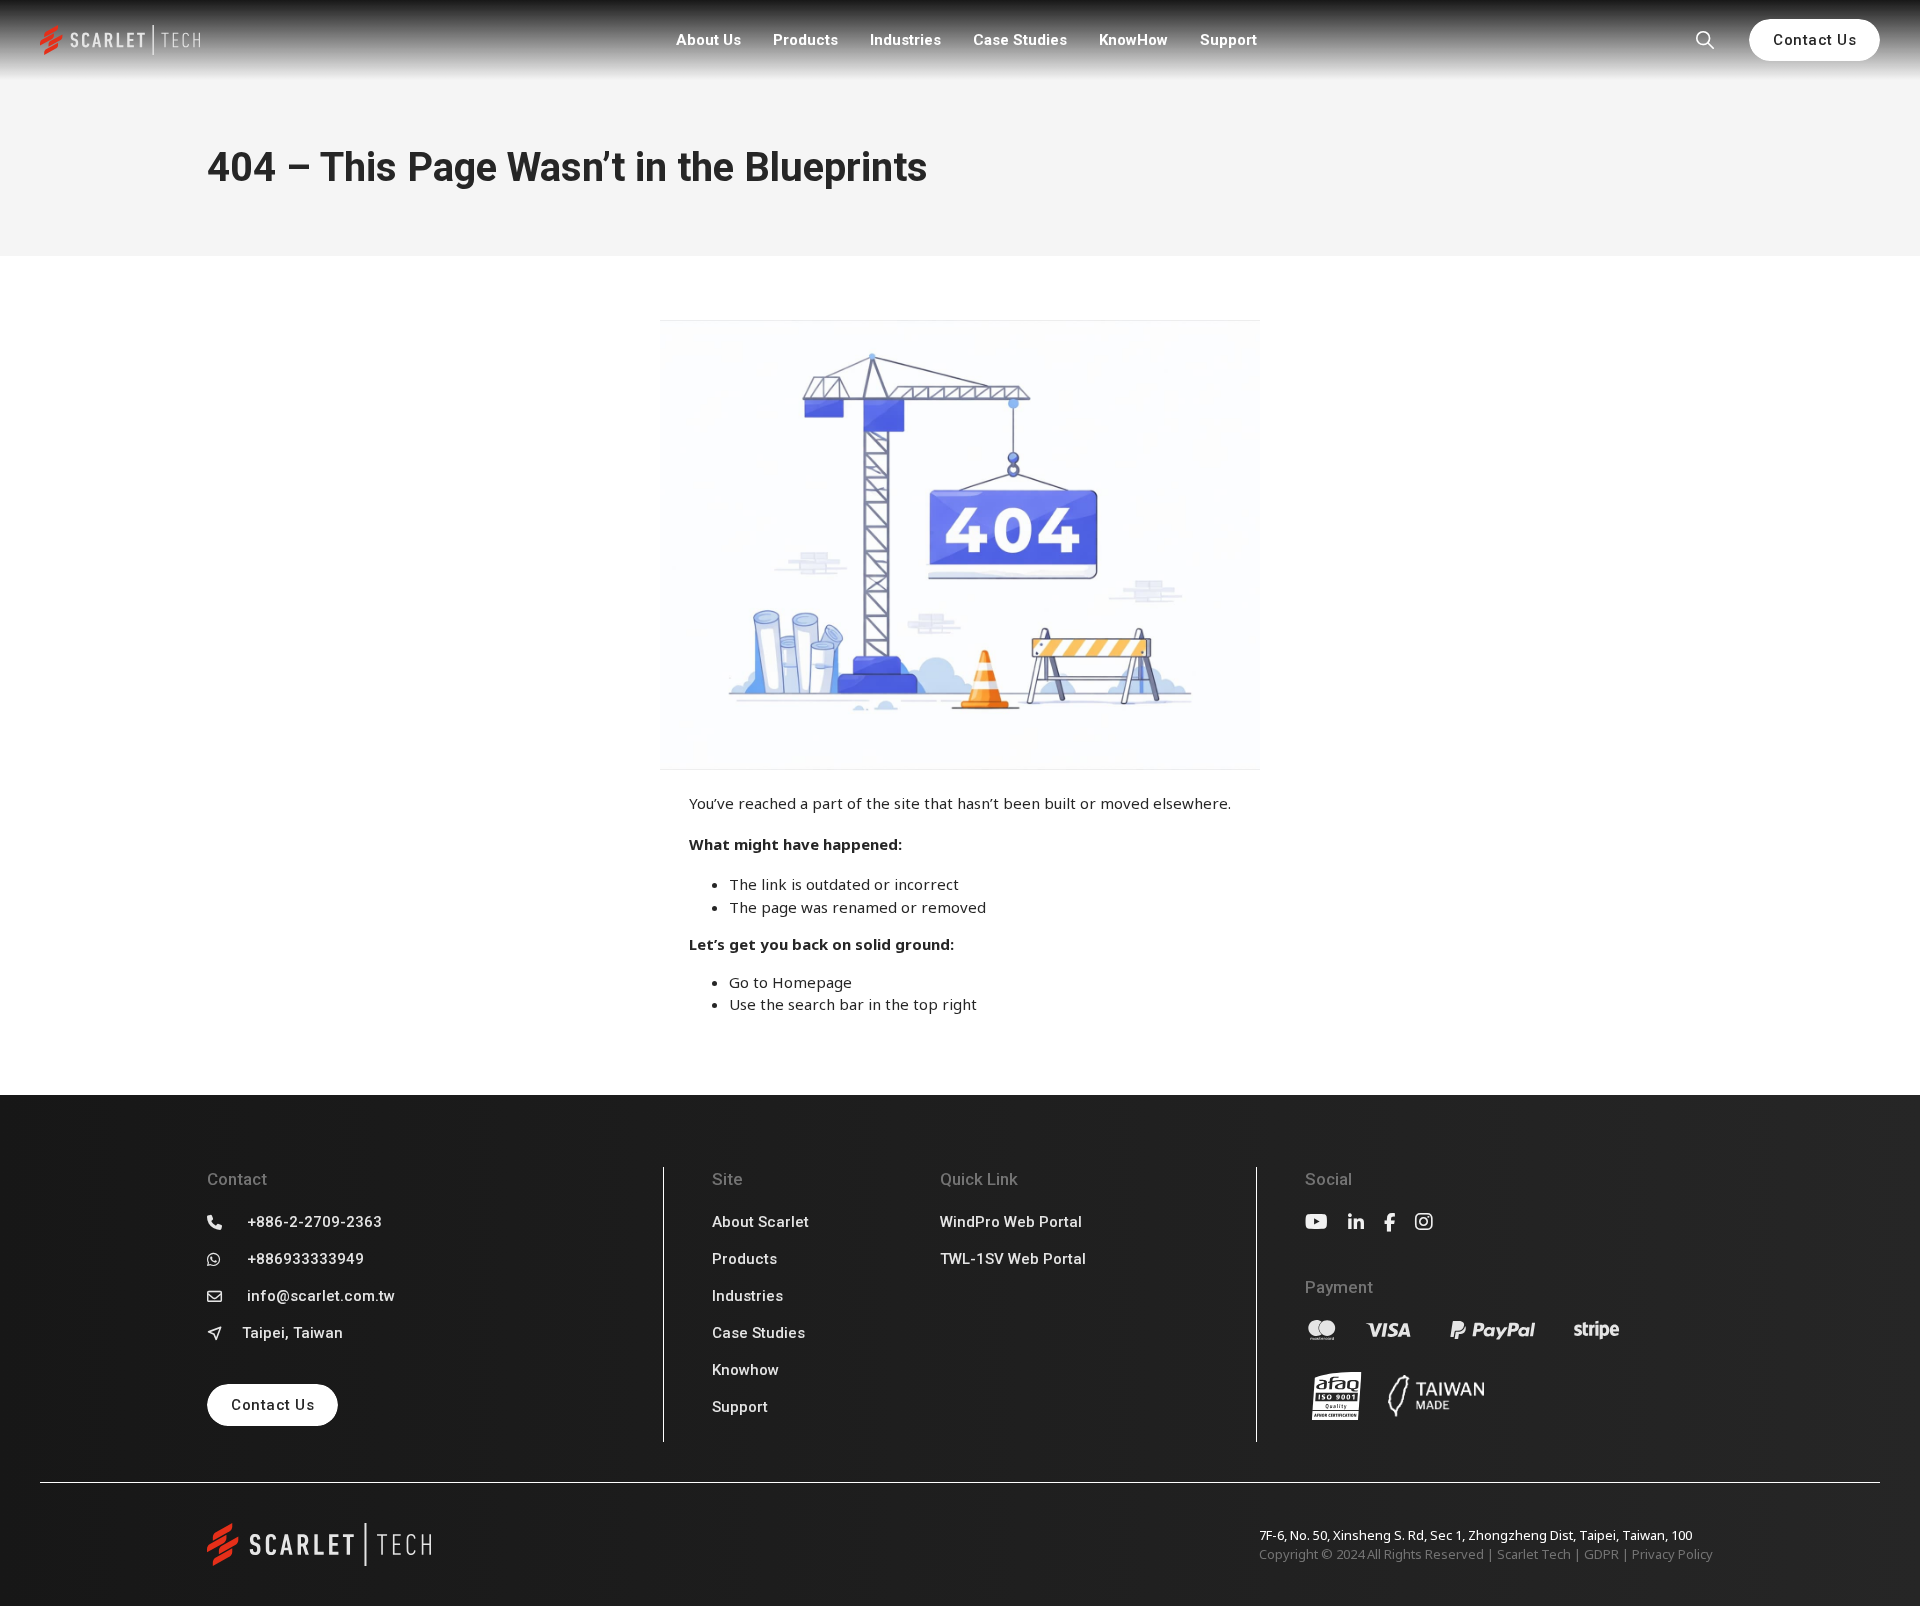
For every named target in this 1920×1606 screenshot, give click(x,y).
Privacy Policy (1672, 1554)
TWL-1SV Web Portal (1013, 1259)
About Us (708, 40)
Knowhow (745, 1370)
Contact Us (1814, 40)
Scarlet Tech (1534, 1554)
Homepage (812, 982)
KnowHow (1133, 40)
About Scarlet (760, 1222)
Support (1228, 40)
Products (805, 40)
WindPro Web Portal (1011, 1222)
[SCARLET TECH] (120, 40)
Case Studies (1020, 40)
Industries (905, 40)
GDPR (1601, 1554)
